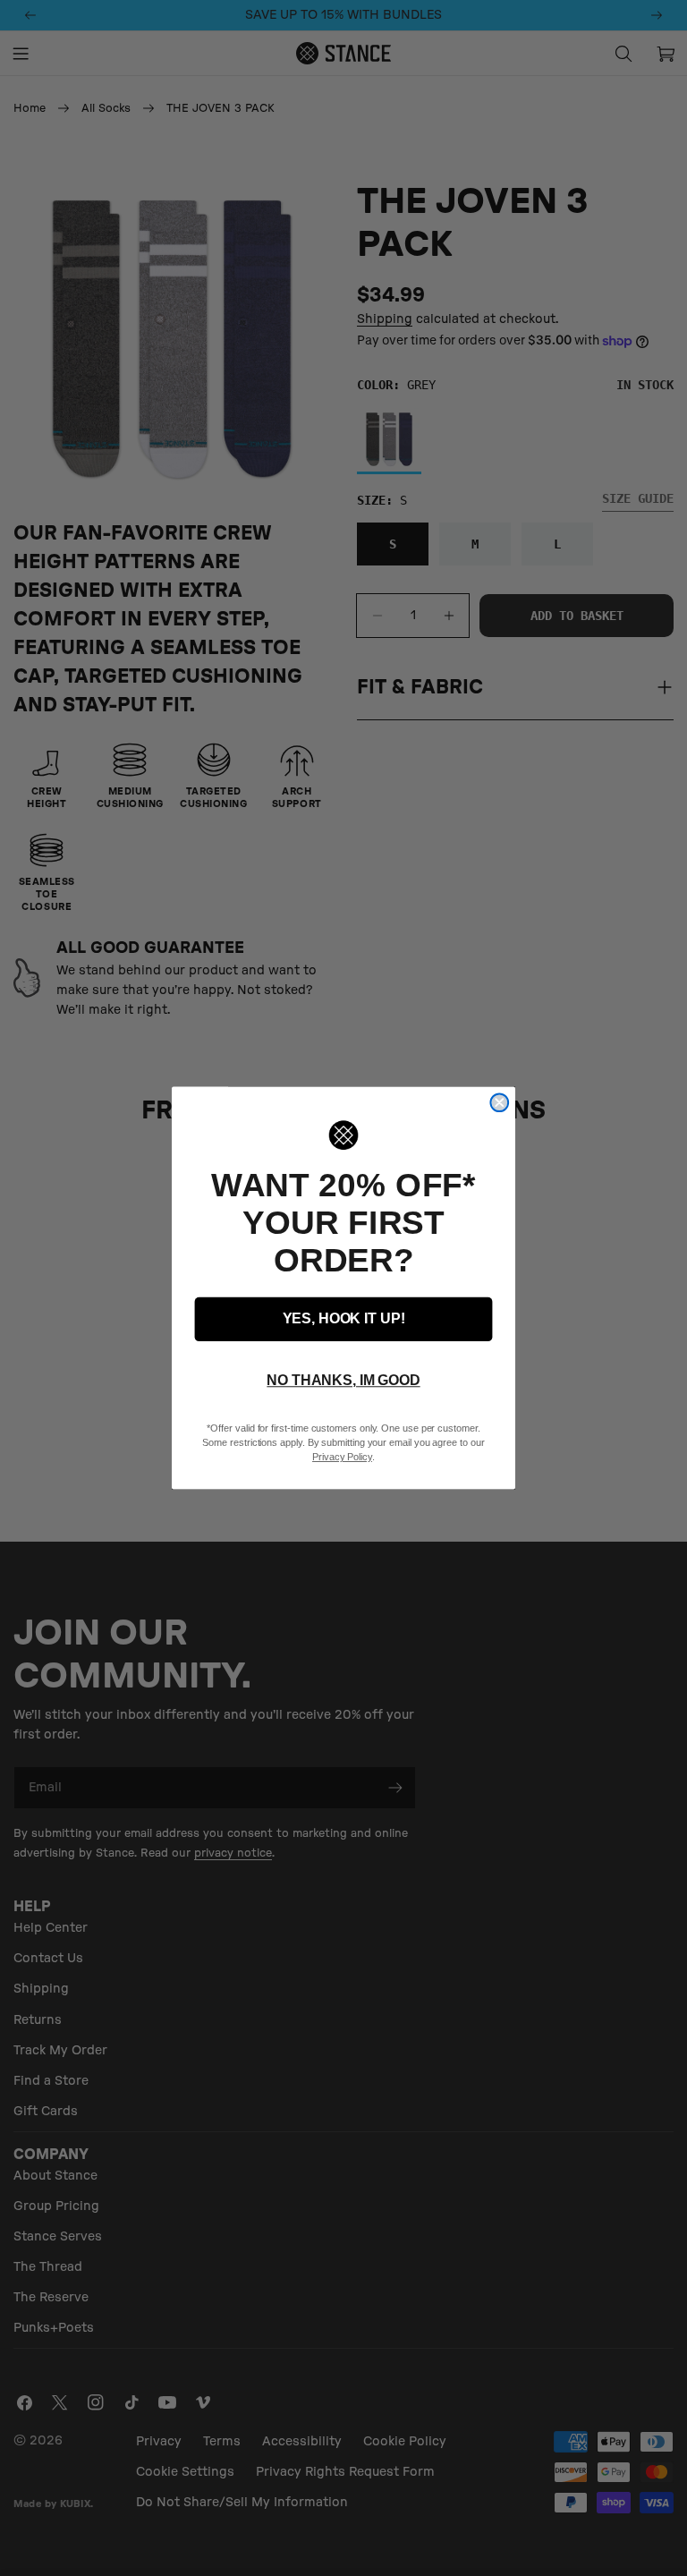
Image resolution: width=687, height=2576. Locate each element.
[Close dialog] (499, 1102)
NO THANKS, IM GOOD (343, 1381)
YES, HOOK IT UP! (344, 1319)
